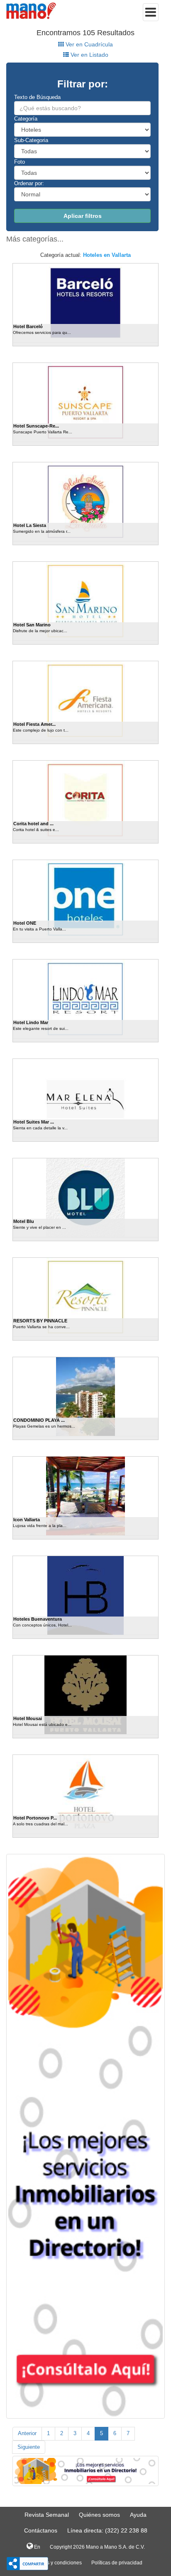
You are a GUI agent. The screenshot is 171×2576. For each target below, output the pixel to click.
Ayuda (138, 2515)
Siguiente (29, 2447)
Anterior (27, 2433)
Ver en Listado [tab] (89, 55)
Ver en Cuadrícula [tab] (88, 44)
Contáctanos (41, 2530)
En (37, 2547)
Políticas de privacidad (117, 2563)
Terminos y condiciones (55, 2563)
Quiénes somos (99, 2515)
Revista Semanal (47, 2515)
